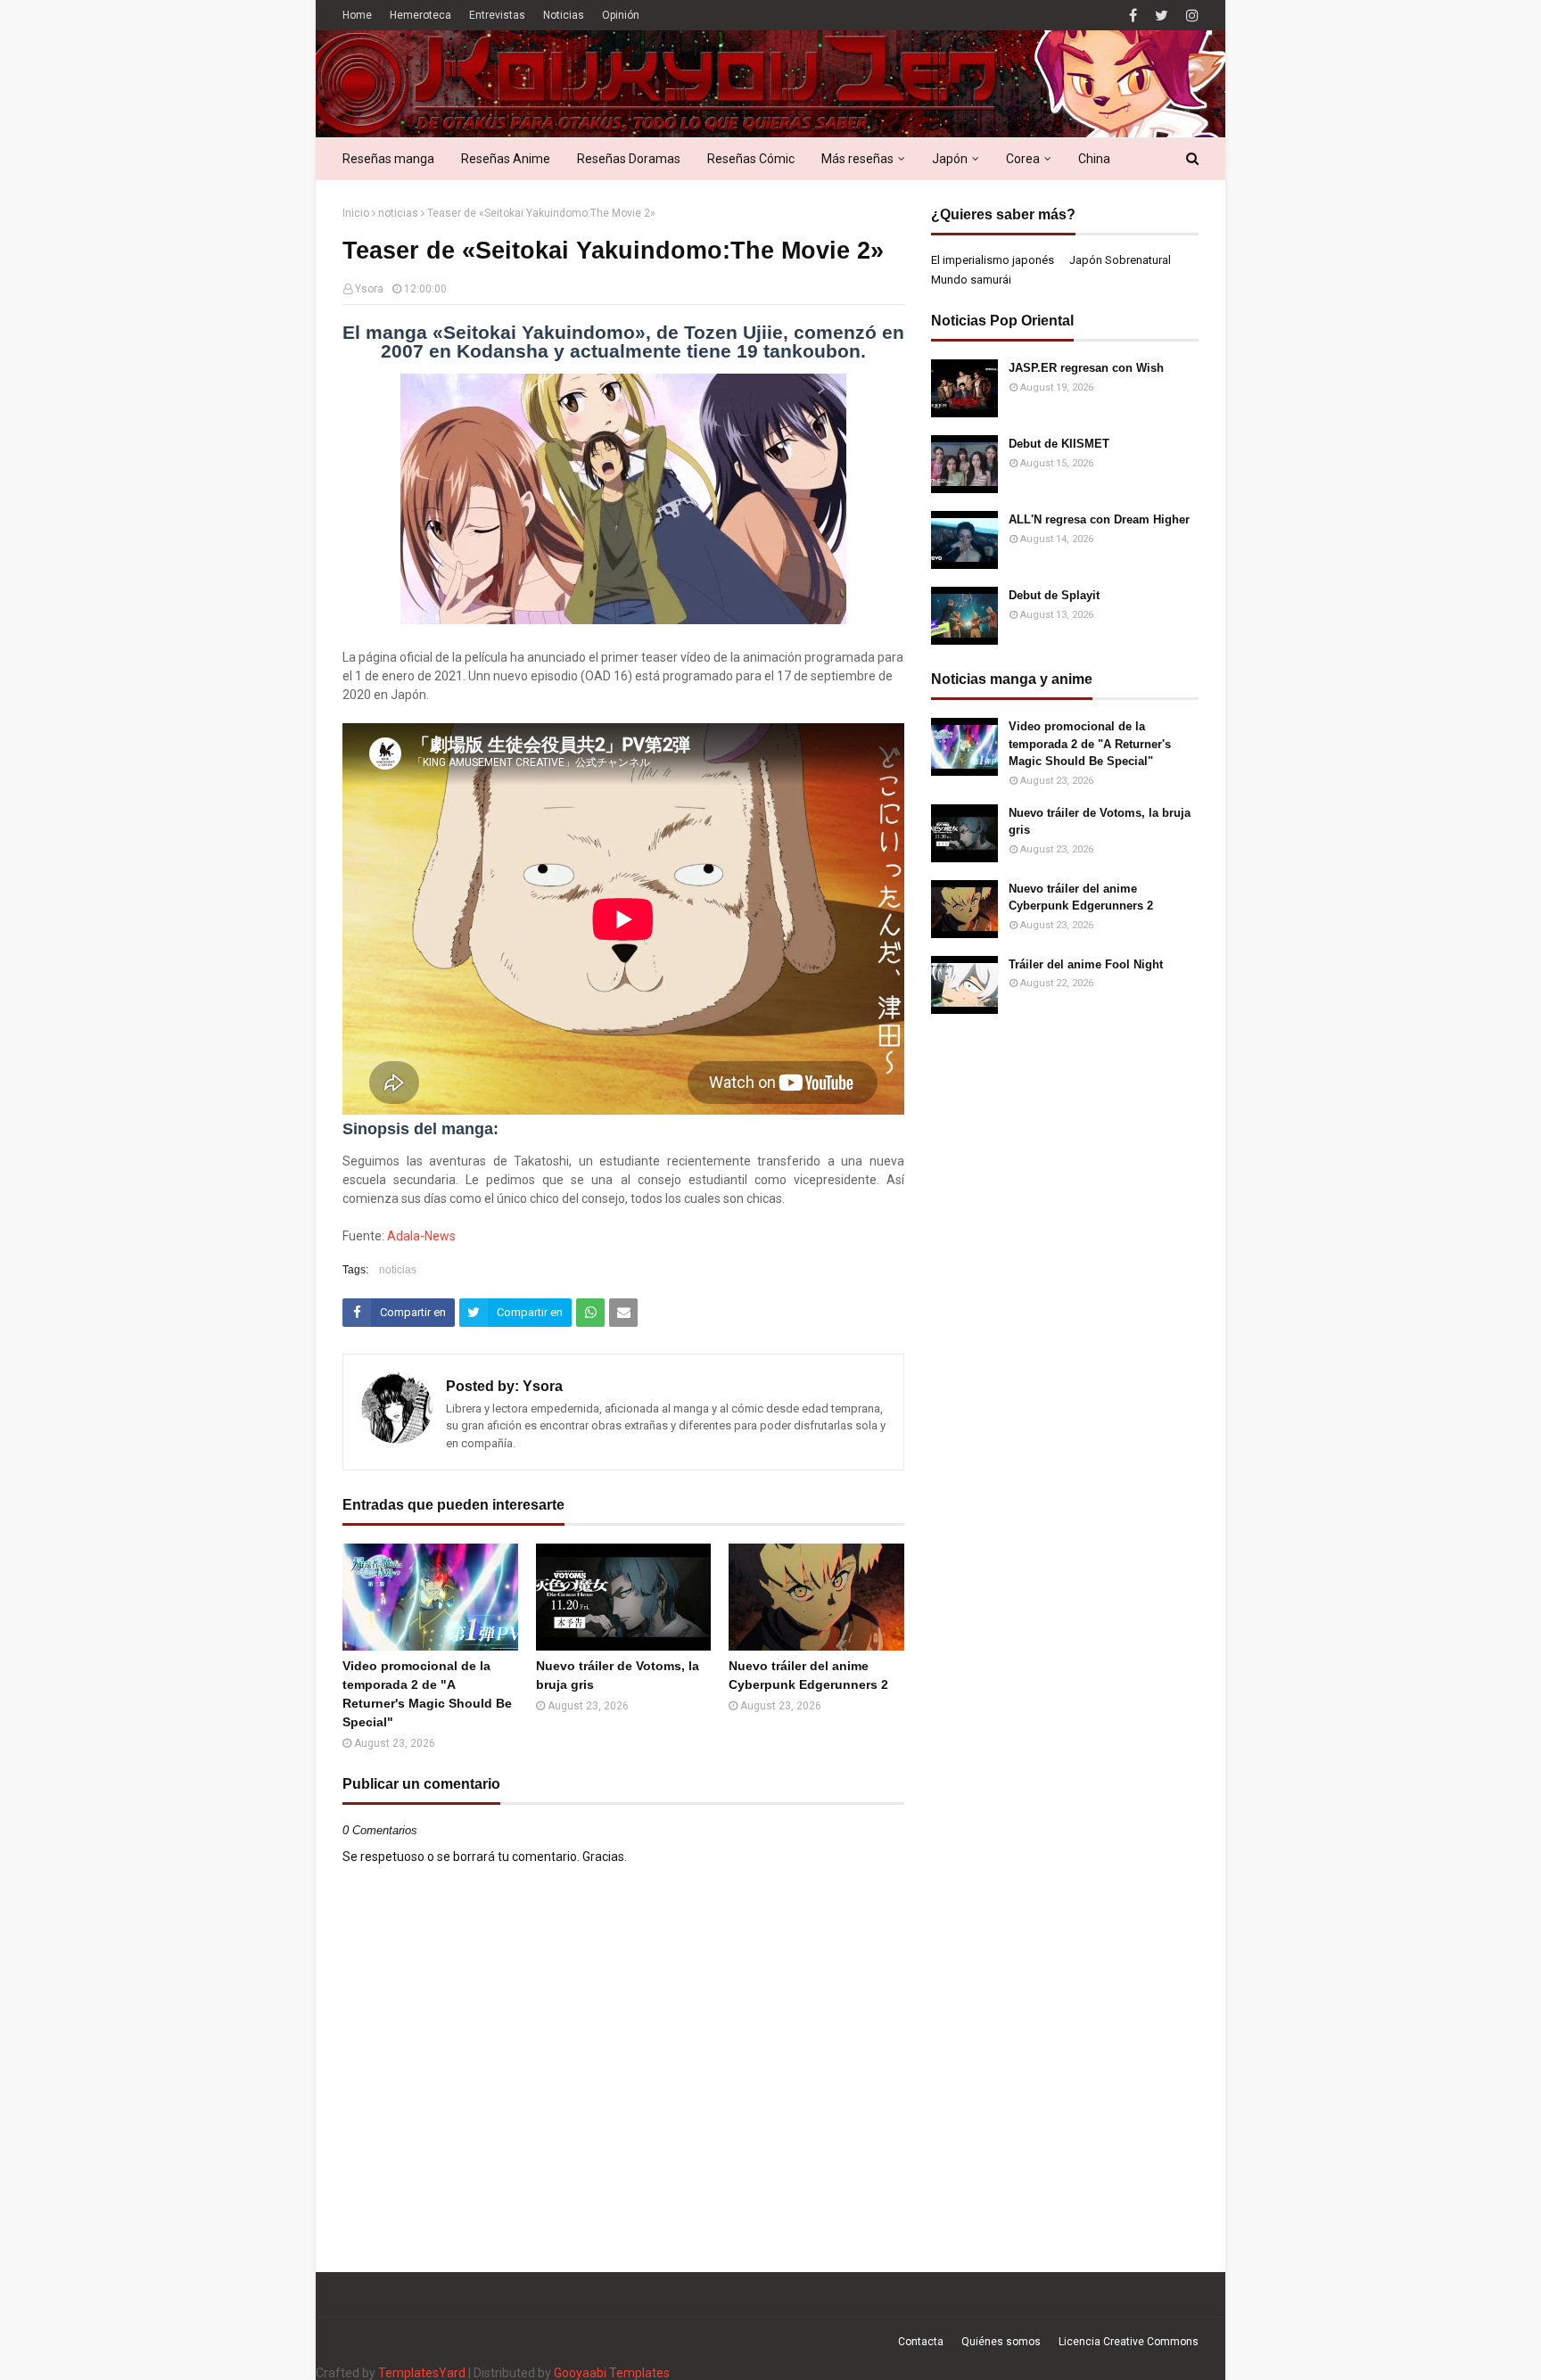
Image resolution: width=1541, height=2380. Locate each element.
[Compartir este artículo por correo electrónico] (623, 1313)
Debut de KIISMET (1059, 444)
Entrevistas (497, 15)
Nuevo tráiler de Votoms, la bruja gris (618, 1675)
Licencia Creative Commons (1129, 2342)
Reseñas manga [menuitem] (388, 159)
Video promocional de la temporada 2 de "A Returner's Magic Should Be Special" (427, 1694)
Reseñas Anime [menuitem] (506, 159)
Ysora (369, 289)
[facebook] (1133, 16)
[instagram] (1190, 16)
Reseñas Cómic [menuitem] (751, 159)
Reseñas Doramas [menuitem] (629, 159)
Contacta (921, 2342)
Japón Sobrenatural (1120, 260)
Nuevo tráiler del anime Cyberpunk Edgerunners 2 (808, 1675)
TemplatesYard (422, 2373)
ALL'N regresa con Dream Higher (1099, 519)
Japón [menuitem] (950, 159)
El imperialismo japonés (993, 260)
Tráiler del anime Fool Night (1086, 964)
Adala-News (421, 1236)
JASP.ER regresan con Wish (1086, 368)
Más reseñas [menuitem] (857, 159)
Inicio (356, 213)
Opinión (621, 15)
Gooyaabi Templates (612, 2373)
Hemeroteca (420, 15)
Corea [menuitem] (1023, 159)
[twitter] (1162, 16)
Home (357, 15)
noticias (398, 213)
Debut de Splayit (1054, 595)
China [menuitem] (1094, 159)
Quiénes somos (1001, 2342)
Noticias (564, 15)
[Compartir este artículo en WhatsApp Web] (590, 1313)
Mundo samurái (971, 280)
